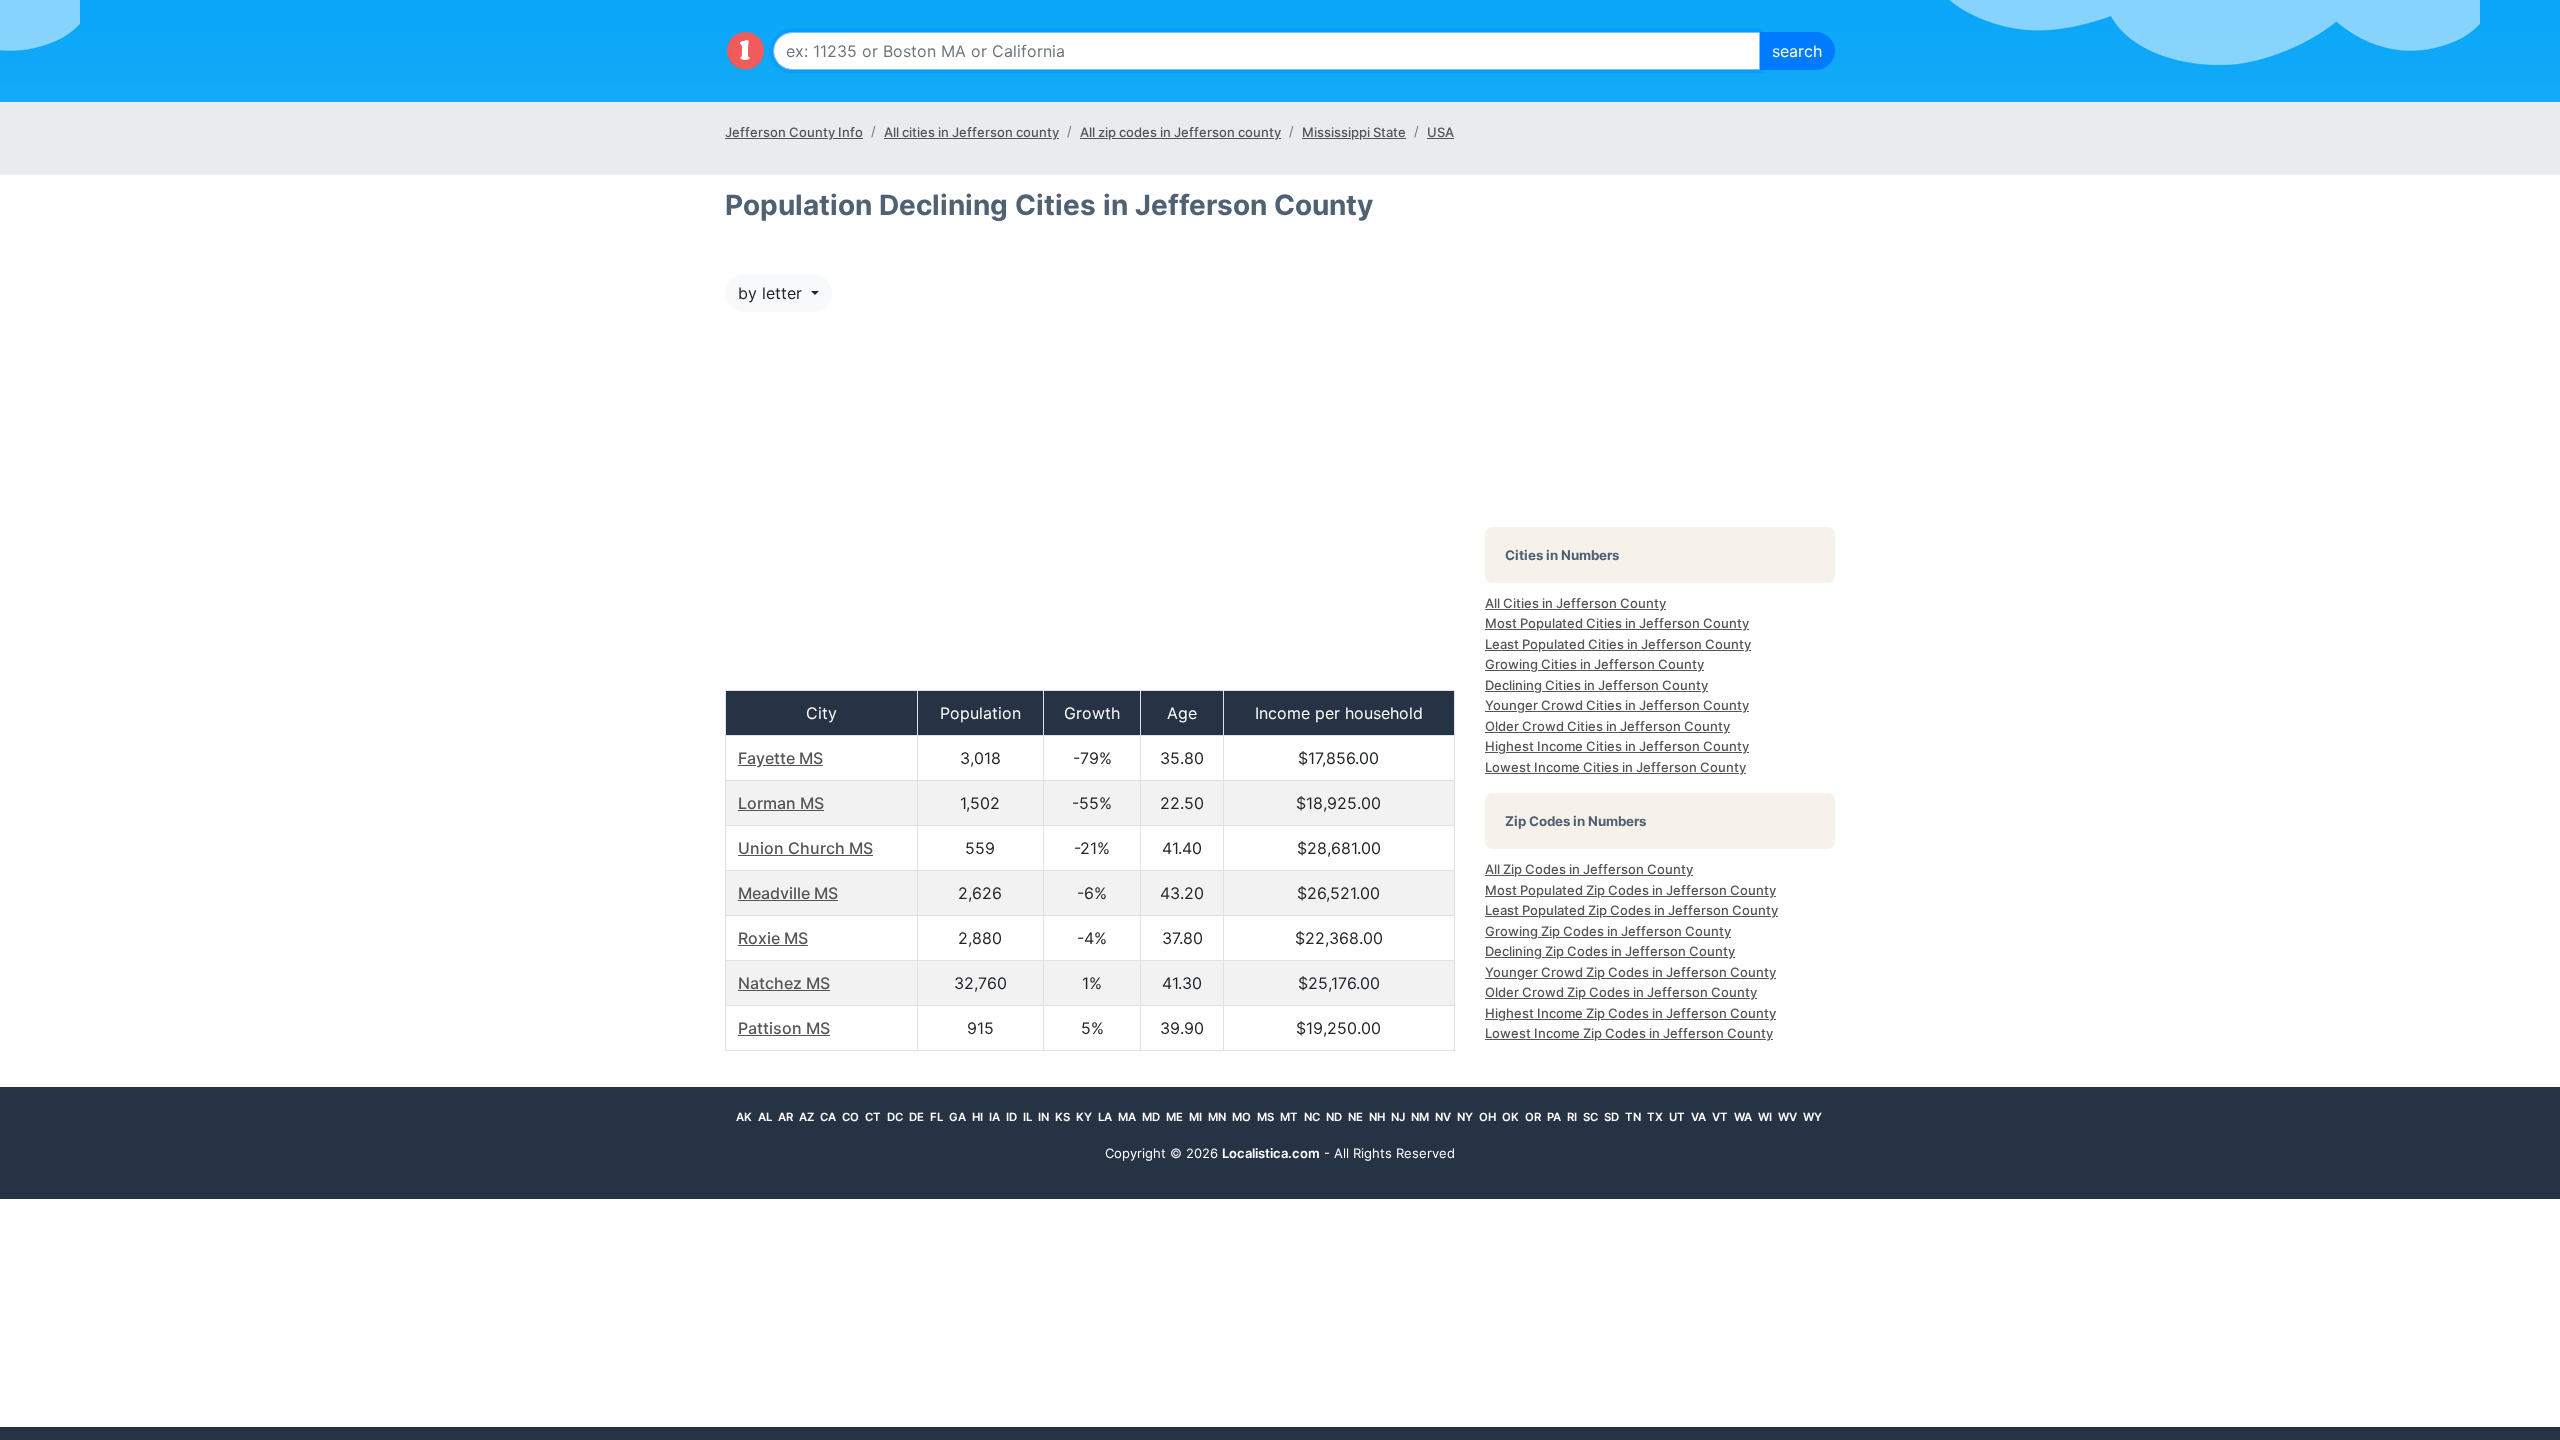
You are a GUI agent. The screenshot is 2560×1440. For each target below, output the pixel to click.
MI (1195, 1117)
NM (1420, 1117)
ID (1011, 1117)
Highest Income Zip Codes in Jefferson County (1630, 1013)
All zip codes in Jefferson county (1180, 132)
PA (1554, 1117)
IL (1027, 1117)
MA (1127, 1117)
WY (1812, 1117)
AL (765, 1117)
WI (1765, 1117)
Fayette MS (780, 758)
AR (785, 1117)
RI (1572, 1117)
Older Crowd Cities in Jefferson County (1607, 726)
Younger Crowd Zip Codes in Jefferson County (1630, 972)
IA (994, 1117)
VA (1698, 1117)
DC (895, 1117)
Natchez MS (784, 983)
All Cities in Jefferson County (1575, 603)
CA (828, 1117)
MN (1217, 1117)
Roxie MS (773, 938)
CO (850, 1117)
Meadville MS (788, 893)
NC (1312, 1117)
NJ (1398, 1117)
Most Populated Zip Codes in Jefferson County (1630, 890)
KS (1062, 1117)
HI (977, 1117)
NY (1465, 1117)
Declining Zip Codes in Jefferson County (1610, 951)
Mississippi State (1354, 132)
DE (916, 1117)
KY (1084, 1117)
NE (1355, 1117)
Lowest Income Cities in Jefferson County (1615, 767)
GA (957, 1117)
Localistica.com (1271, 1153)
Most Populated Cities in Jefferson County (1617, 623)
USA (1440, 132)
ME (1174, 1117)
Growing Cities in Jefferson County (1594, 664)
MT (1289, 1117)
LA (1105, 1117)
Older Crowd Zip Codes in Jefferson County (1621, 992)
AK (744, 1117)
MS (1265, 1117)
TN (1633, 1117)
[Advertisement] (1090, 511)
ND (1334, 1117)
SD (1611, 1117)
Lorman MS (781, 803)
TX (1655, 1117)
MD (1151, 1117)
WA (1743, 1117)
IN (1043, 1117)
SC (1590, 1117)
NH (1377, 1117)
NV (1443, 1117)
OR (1533, 1117)
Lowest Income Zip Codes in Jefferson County (1629, 1033)
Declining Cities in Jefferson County (1596, 685)
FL (936, 1117)
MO (1241, 1117)
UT (1677, 1117)
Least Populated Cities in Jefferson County (1618, 644)
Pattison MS (784, 1028)
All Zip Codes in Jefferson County (1589, 869)
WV (1787, 1117)
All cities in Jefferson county (971, 132)
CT (873, 1117)
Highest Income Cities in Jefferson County (1617, 746)
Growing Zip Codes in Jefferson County (1608, 931)
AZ (806, 1117)
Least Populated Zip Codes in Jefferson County (1631, 910)
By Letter (772, 293)
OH (1487, 1117)
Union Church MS (805, 848)
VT (1720, 1117)
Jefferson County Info (794, 132)
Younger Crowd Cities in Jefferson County (1617, 705)
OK (1510, 1117)
